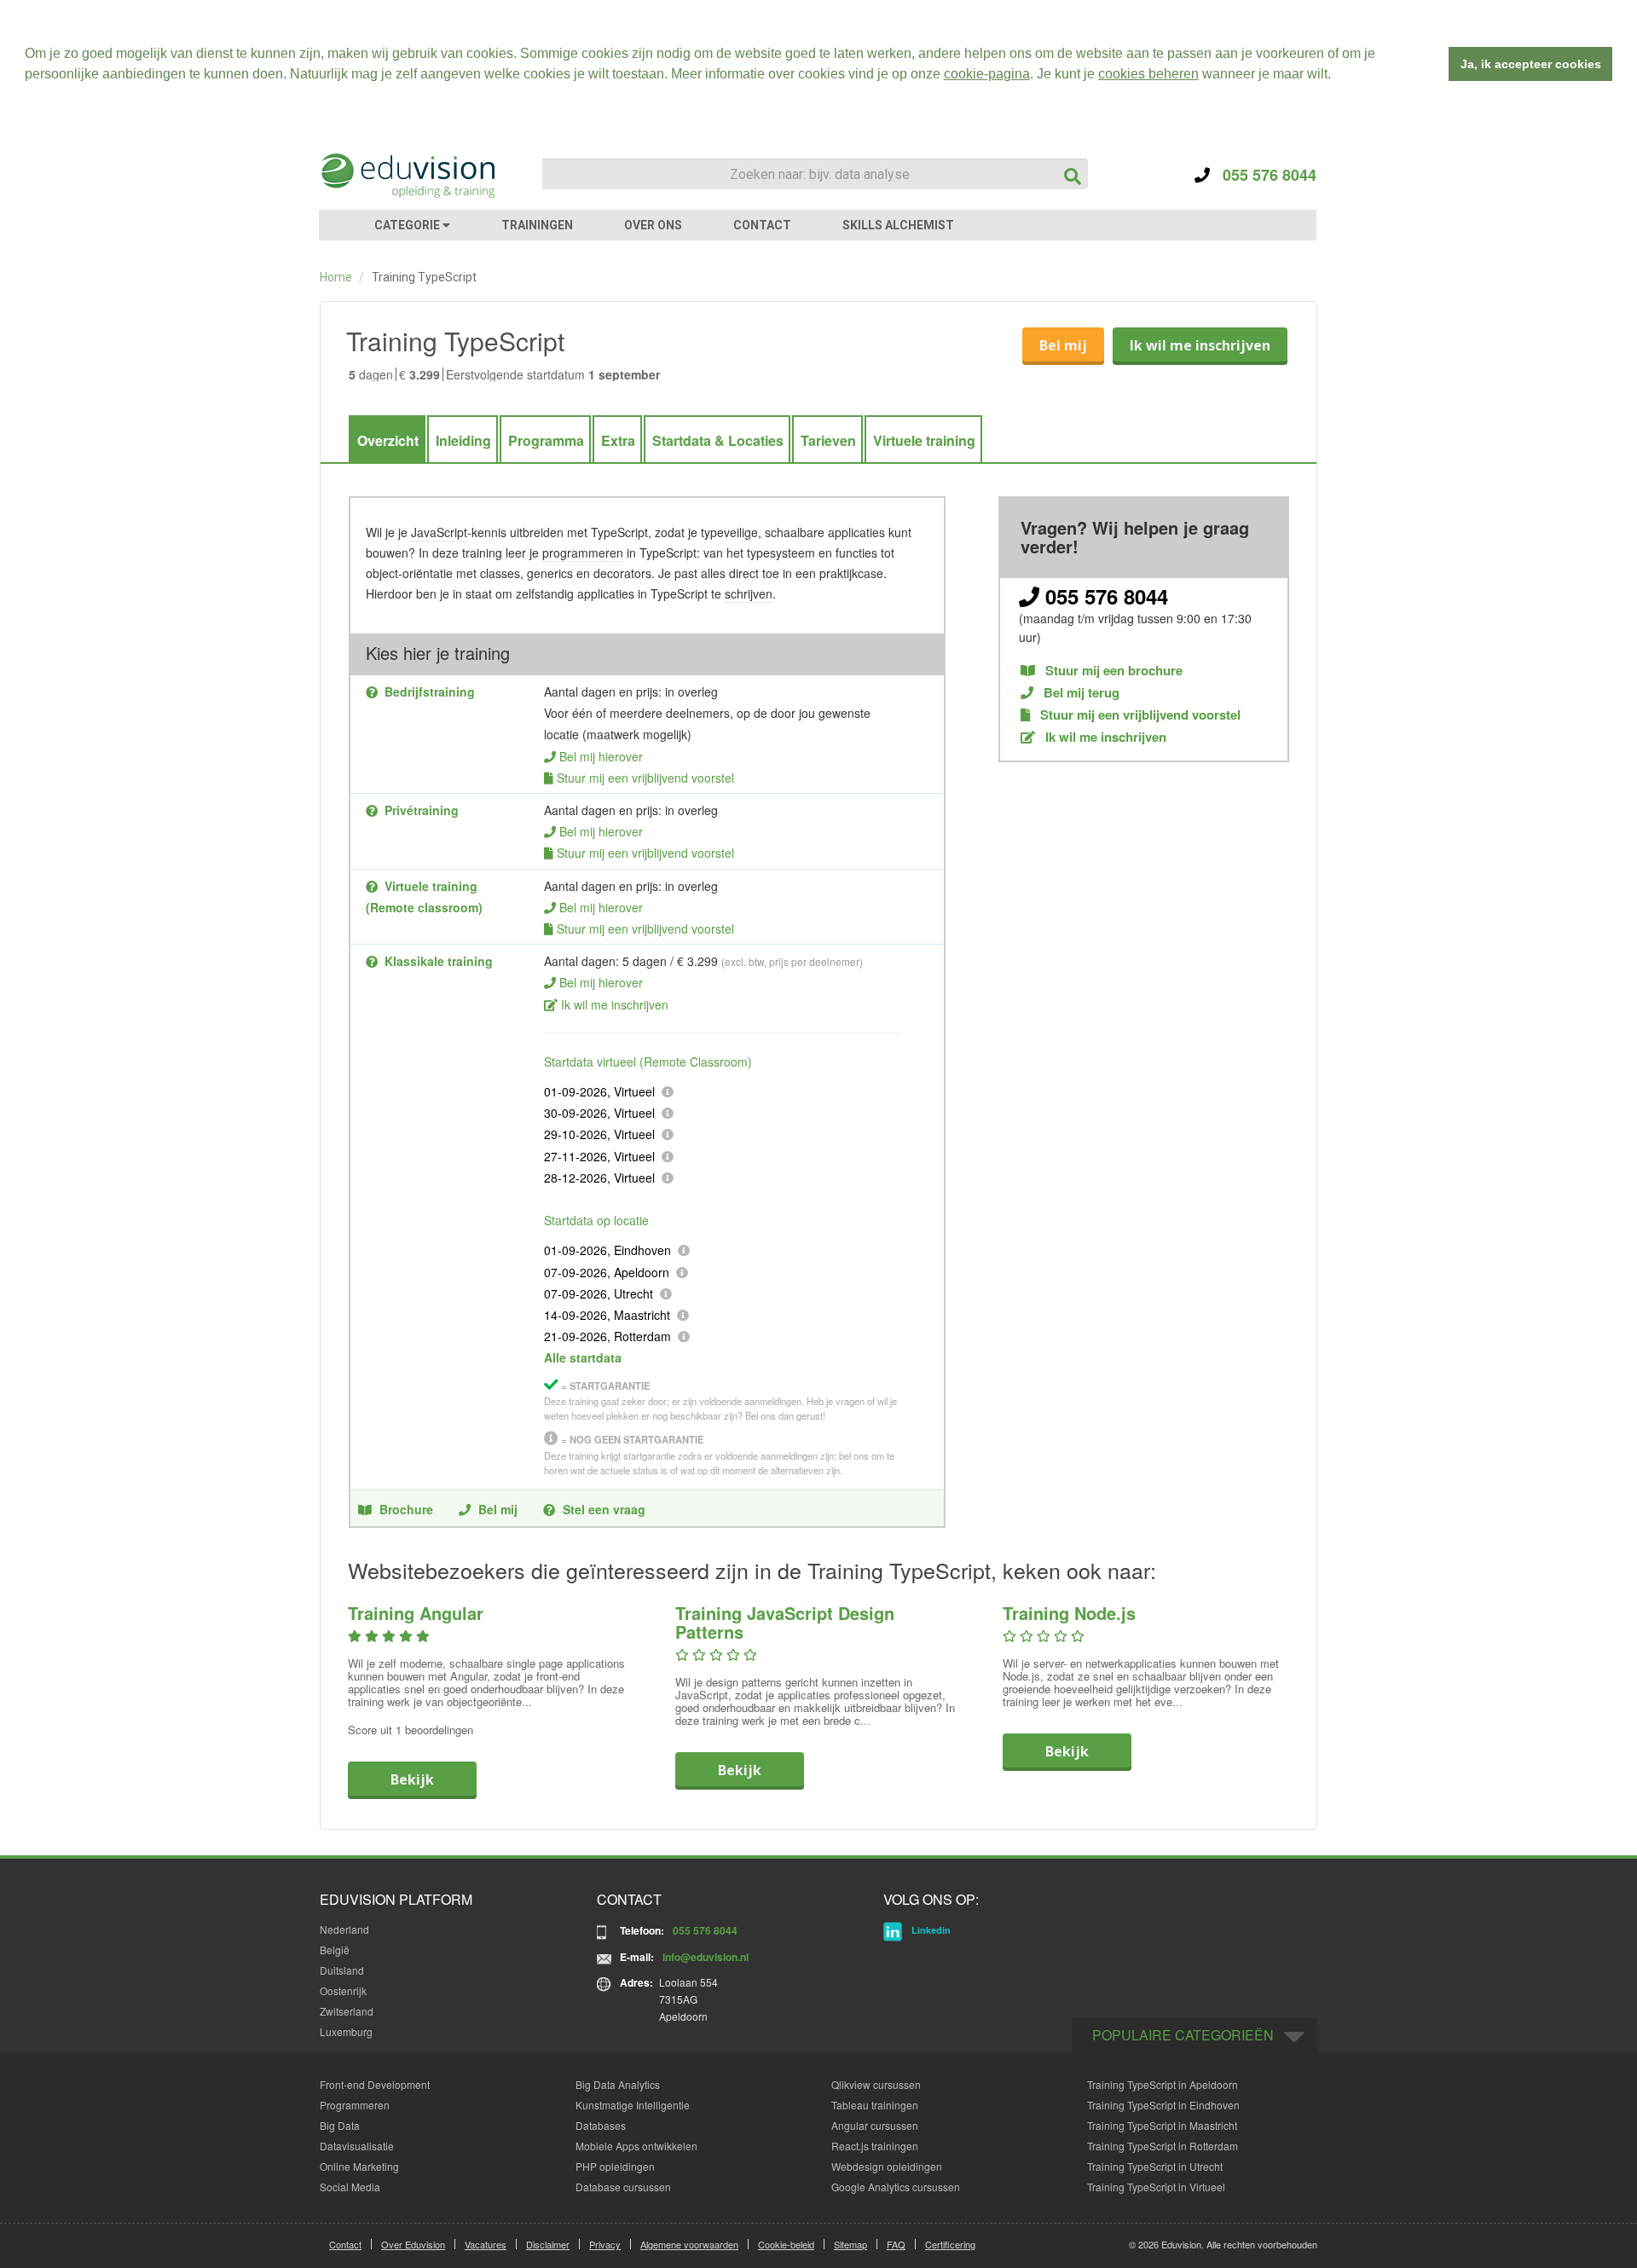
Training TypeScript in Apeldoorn (1163, 2084)
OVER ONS (653, 225)
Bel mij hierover (601, 756)
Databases (601, 2125)
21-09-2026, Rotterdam (607, 1336)
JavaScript (439, 532)
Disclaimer (548, 2244)
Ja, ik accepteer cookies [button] (1531, 64)
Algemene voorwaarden (689, 2244)
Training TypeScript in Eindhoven (1163, 2105)
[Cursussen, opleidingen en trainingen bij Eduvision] (407, 176)
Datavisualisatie (357, 2146)
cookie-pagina (987, 74)
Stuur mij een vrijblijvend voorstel (645, 778)
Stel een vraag (604, 1509)
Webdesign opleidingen (887, 2166)
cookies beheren (1148, 74)
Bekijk (412, 1779)
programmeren (583, 553)
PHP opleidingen (615, 2166)
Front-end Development (375, 2084)
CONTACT (762, 225)
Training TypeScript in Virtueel (1156, 2187)
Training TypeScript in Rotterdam (1163, 2146)
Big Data (340, 2125)
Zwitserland (347, 2011)
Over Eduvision (413, 2244)
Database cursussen (623, 2187)
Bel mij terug (1080, 693)
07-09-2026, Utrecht (599, 1293)
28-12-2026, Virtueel (599, 1177)
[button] (1337, 76)
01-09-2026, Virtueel (599, 1091)
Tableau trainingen (875, 2105)
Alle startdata (583, 1357)
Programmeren (355, 2105)
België (335, 1950)
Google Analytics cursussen (896, 2187)
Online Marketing (359, 2166)
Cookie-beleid (786, 2244)
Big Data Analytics (618, 2084)
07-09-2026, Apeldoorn (607, 1272)
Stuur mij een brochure (1112, 671)
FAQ (896, 2244)
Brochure (406, 1509)
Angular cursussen (875, 2125)
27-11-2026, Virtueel (599, 1156)
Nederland (344, 1929)
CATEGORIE (408, 225)
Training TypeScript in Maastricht (1162, 2125)
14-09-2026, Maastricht (607, 1315)
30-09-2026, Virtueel (599, 1113)
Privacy (605, 2244)
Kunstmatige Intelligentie (633, 2105)
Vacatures (486, 2244)
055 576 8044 (1263, 175)
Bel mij (1063, 345)
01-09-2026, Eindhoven (607, 1250)
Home (336, 277)
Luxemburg (346, 2031)
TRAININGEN (537, 225)
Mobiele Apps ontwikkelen (636, 2146)
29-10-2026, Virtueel (599, 1134)
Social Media (350, 2187)
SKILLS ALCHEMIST (898, 225)
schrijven (749, 593)
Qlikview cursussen (876, 2084)
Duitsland (342, 1970)
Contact (345, 2244)
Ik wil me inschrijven (1200, 345)
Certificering (950, 2244)
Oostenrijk (343, 1990)
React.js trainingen (875, 2146)
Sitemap (850, 2244)
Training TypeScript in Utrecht (1155, 2166)
